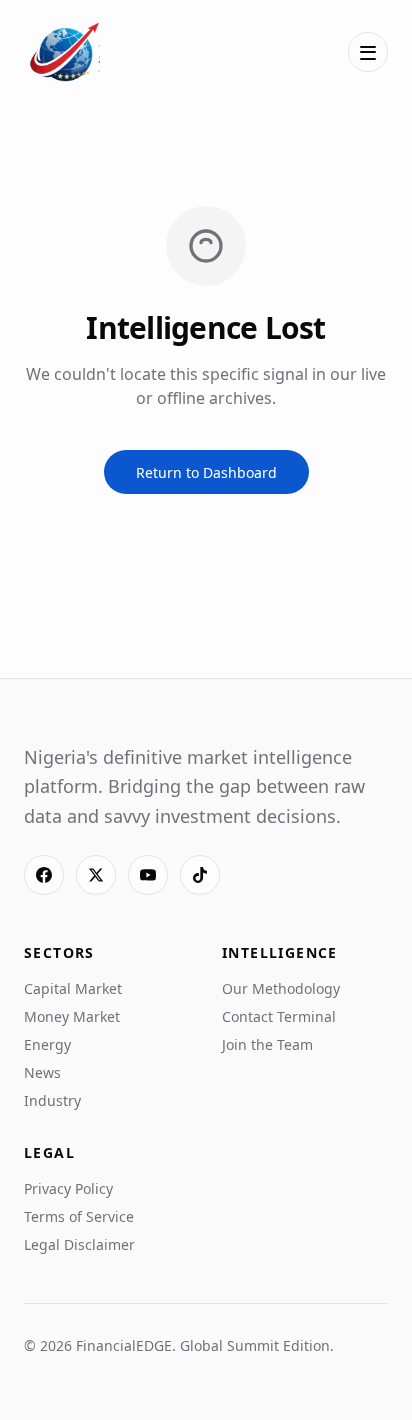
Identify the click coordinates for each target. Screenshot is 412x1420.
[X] (96, 875)
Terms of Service (79, 1216)
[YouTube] (148, 875)
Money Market (72, 1016)
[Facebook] (44, 875)
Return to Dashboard (206, 472)
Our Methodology (281, 988)
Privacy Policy (68, 1188)
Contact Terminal (279, 1016)
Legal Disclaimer (79, 1244)
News (42, 1072)
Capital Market (73, 988)
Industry (52, 1100)
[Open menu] (368, 52)
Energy (47, 1044)
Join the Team (267, 1044)
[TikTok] (200, 875)
